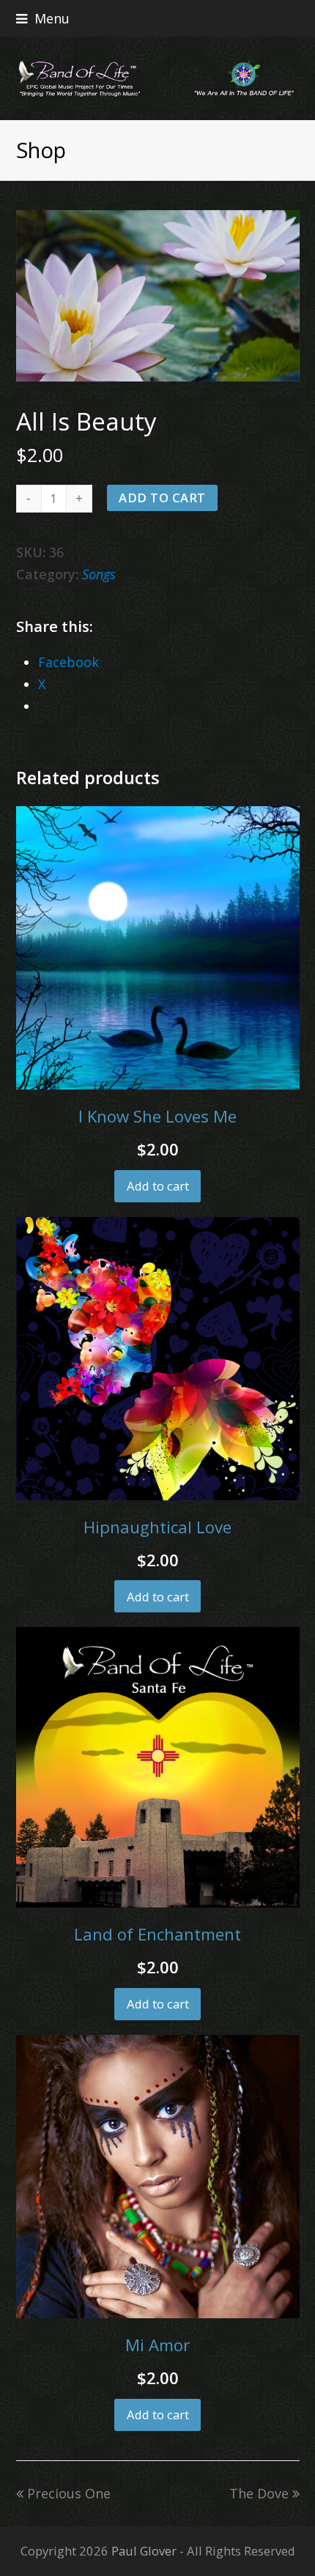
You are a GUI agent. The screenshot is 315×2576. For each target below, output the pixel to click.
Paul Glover (144, 2551)
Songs (99, 574)
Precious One (68, 2493)
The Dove (259, 2493)
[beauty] (158, 296)
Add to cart (162, 498)
